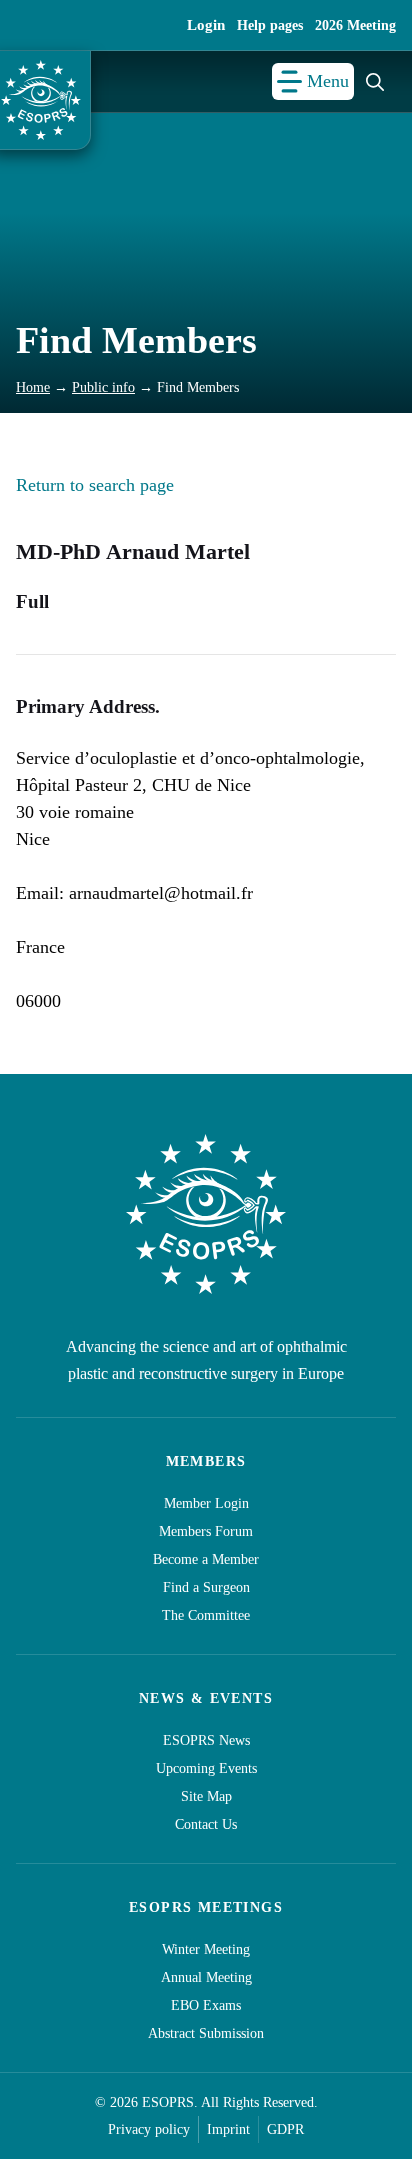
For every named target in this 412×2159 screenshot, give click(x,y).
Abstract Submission (206, 2033)
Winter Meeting (206, 1949)
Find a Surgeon (206, 1587)
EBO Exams (206, 2005)
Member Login (206, 1503)
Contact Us (206, 1824)
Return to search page (95, 485)
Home (33, 387)
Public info (103, 387)
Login (206, 25)
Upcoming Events (206, 1768)
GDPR (285, 2129)
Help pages (270, 25)
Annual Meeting (206, 1977)
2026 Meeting (355, 25)
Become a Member (206, 1559)
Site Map (206, 1796)
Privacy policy (149, 2129)
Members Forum (206, 1531)
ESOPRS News (206, 1740)
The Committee (206, 1615)
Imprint (228, 2129)
